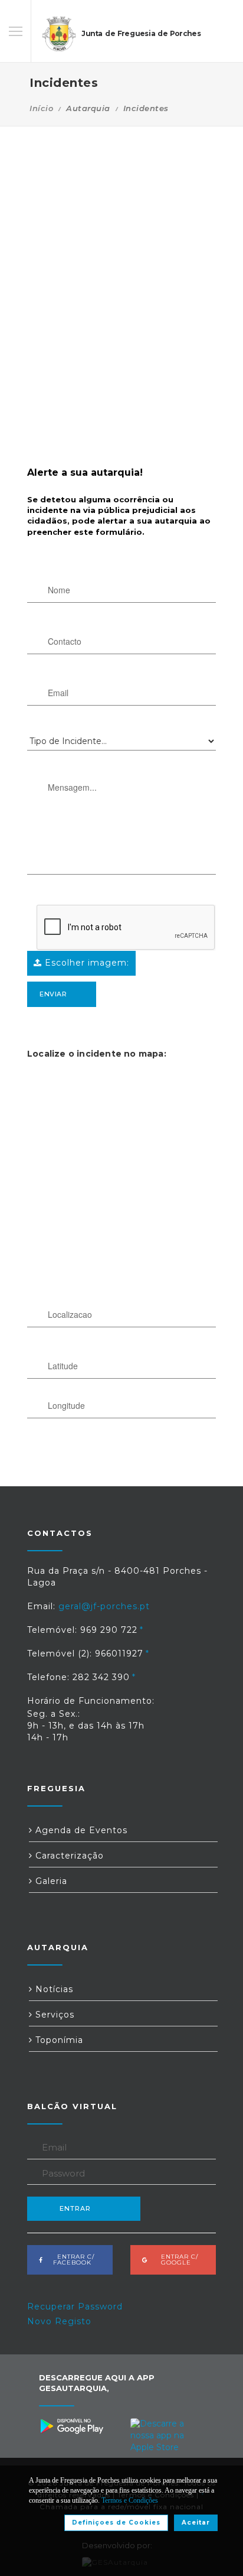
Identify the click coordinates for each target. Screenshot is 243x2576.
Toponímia (58, 2040)
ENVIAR (53, 994)
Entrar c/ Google (176, 2260)
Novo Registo (59, 2321)
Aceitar (196, 2523)
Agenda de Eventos (80, 1830)
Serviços (53, 2015)
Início (41, 108)
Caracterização (68, 1856)
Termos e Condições (130, 2500)
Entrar (75, 2208)
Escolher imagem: (86, 963)
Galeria (50, 1881)
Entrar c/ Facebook (72, 2260)
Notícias (53, 1989)
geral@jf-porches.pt (104, 1606)
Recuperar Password (75, 2307)
